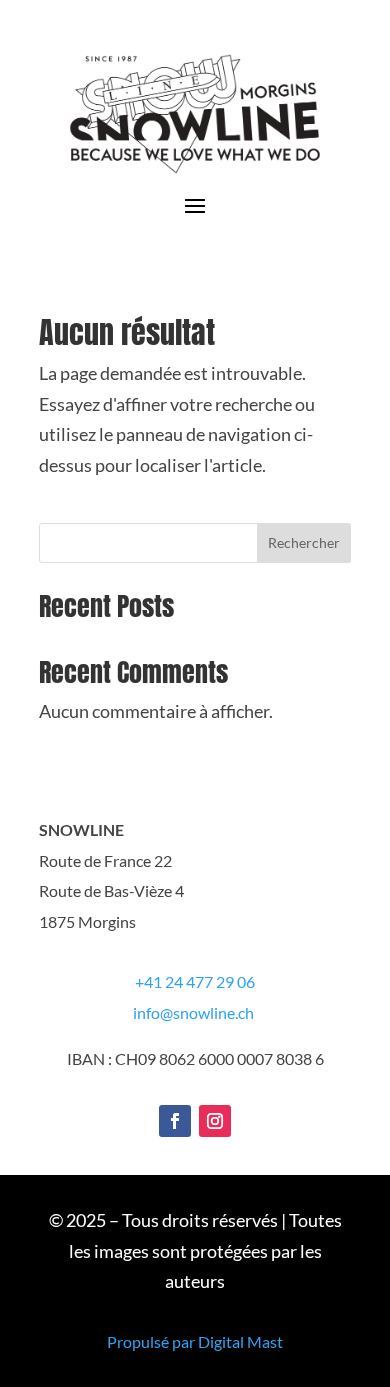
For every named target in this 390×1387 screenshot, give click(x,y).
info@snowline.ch (193, 1012)
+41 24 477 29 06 (195, 981)
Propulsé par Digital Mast (195, 1341)
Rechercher (304, 542)
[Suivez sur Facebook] (175, 1121)
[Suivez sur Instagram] (215, 1121)
